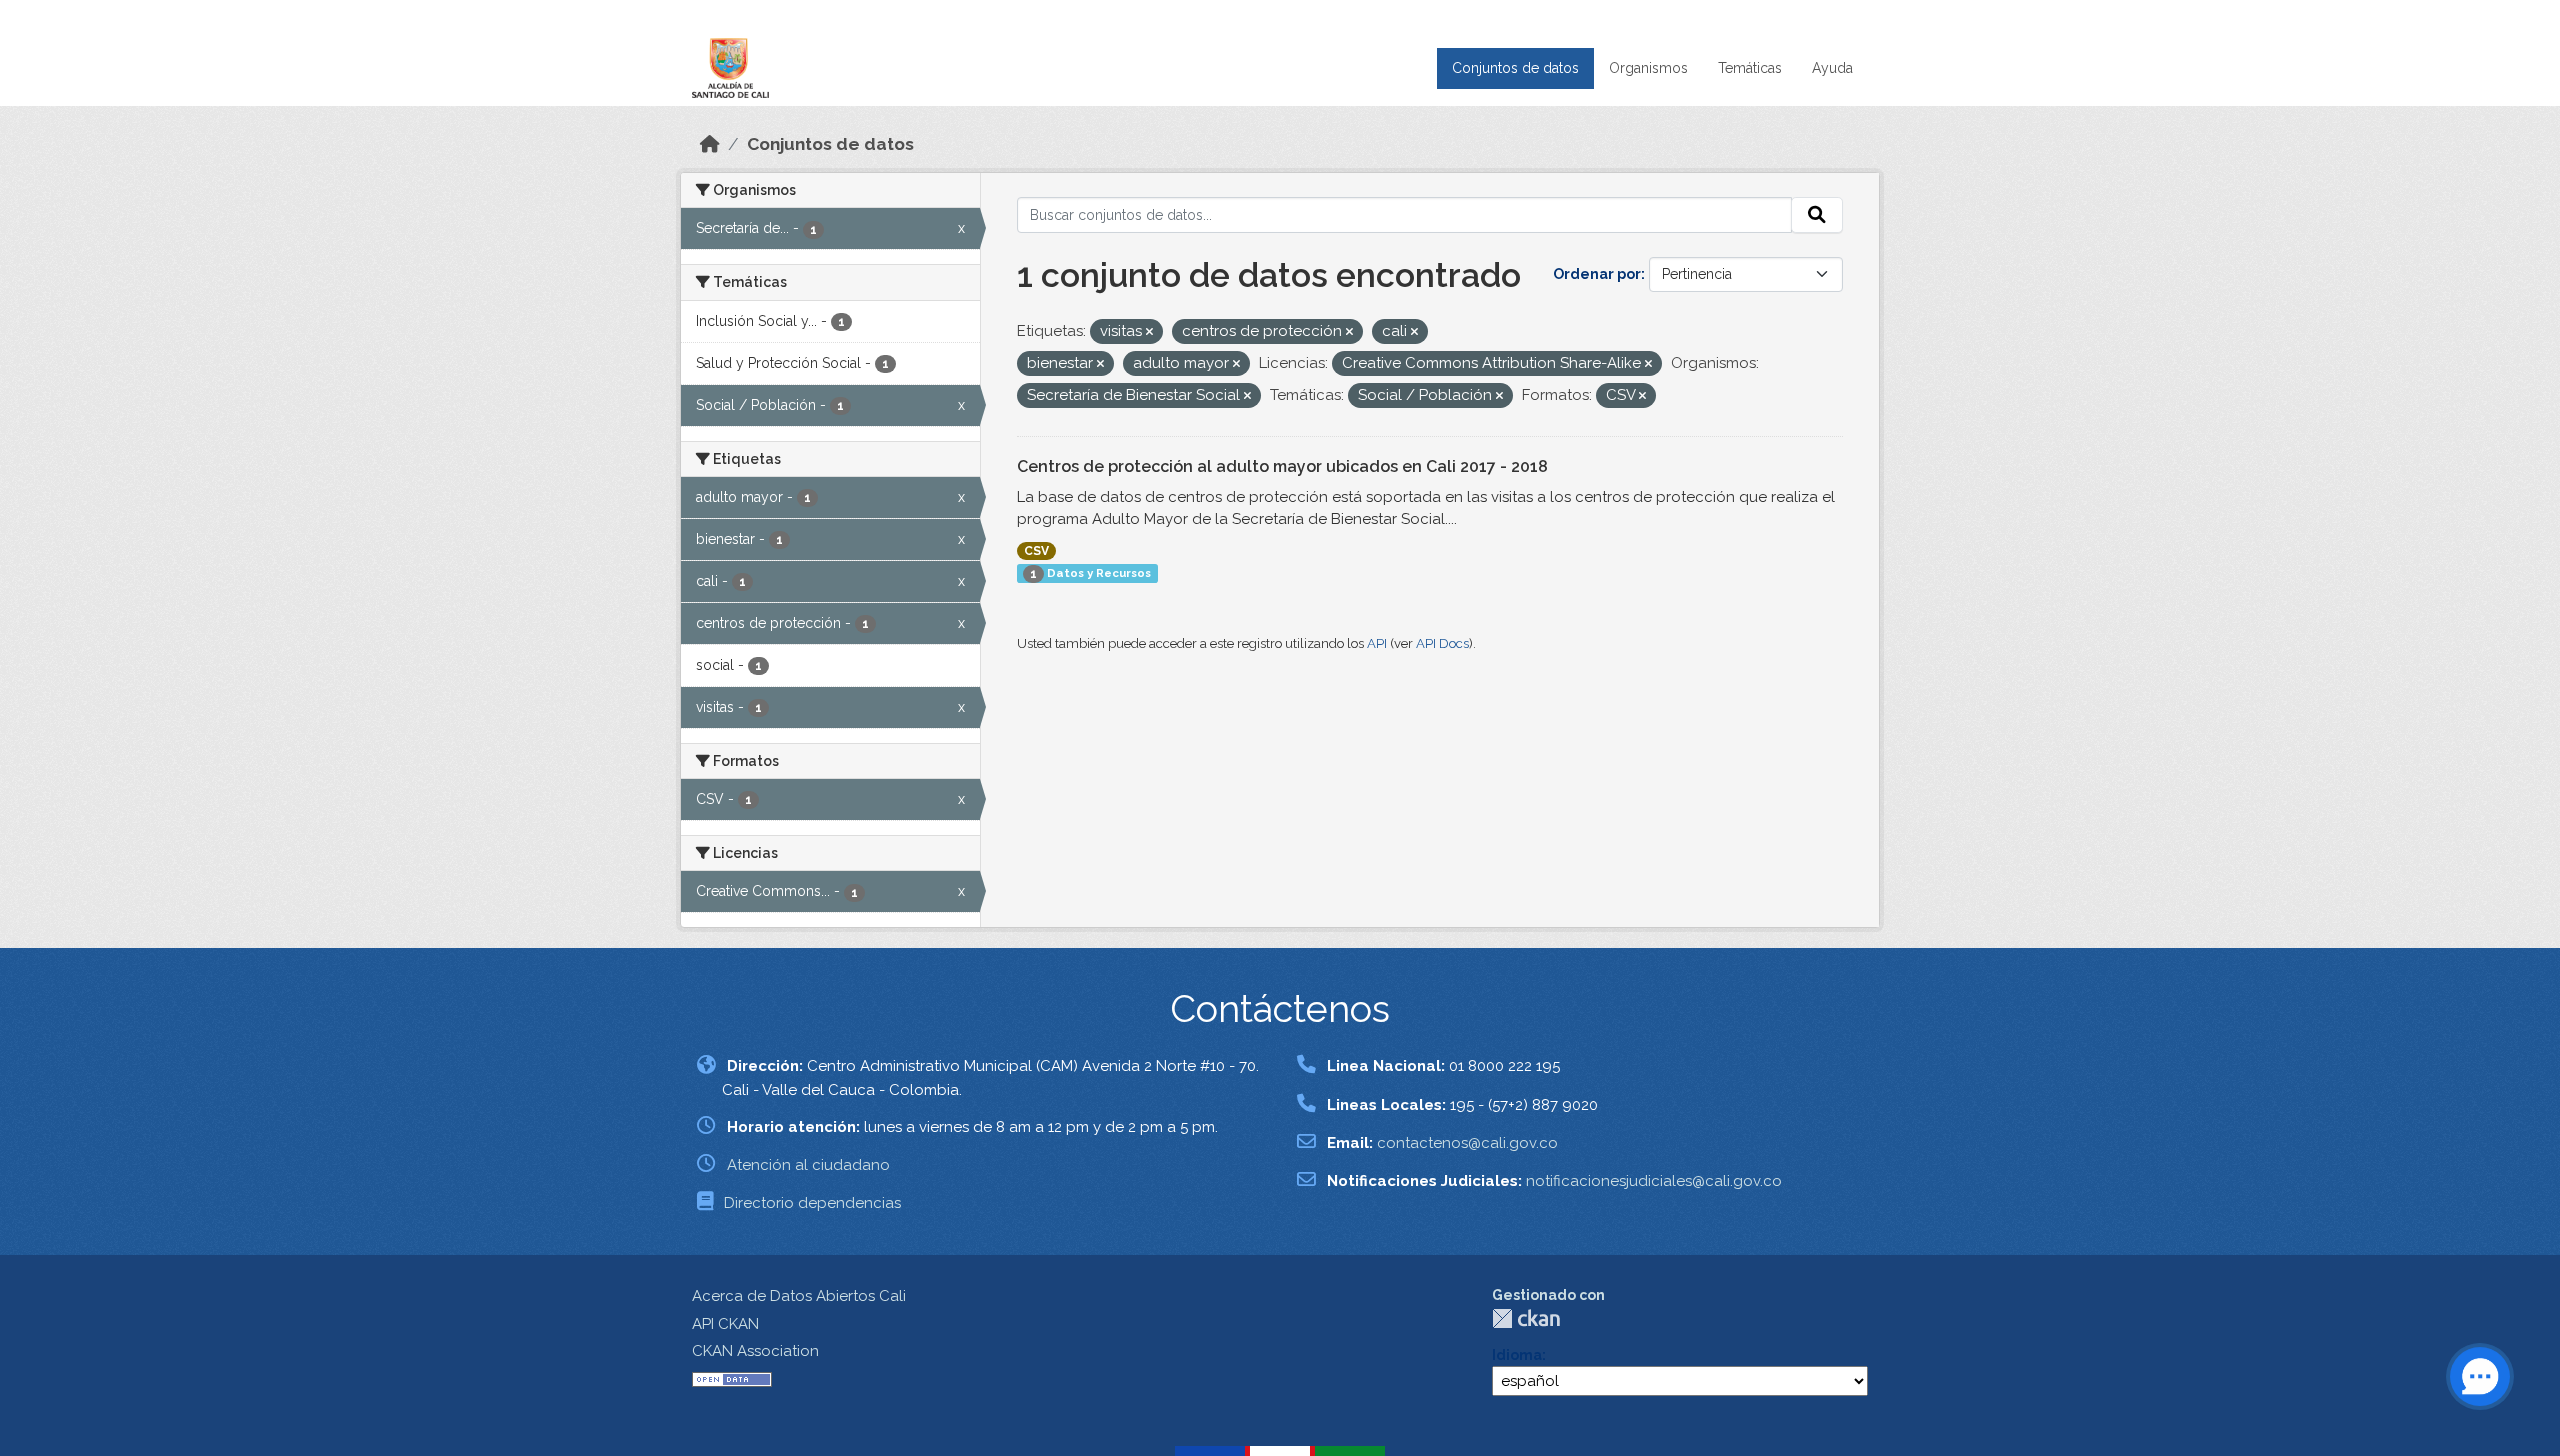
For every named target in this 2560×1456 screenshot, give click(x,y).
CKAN (1526, 1318)
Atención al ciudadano (808, 1165)
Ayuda (1832, 68)
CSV (1036, 551)
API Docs (1442, 643)
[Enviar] (1817, 215)
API (1377, 643)
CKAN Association (755, 1351)
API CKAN (725, 1324)
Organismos (1648, 68)
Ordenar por (1597, 274)
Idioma (1517, 1355)
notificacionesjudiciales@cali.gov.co (1654, 1181)
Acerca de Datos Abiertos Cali (799, 1296)
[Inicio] (710, 144)
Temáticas (1750, 68)
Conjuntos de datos (1515, 68)
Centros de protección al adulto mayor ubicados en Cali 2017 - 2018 (1282, 466)
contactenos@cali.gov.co (1467, 1143)
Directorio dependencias (812, 1203)
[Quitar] (1149, 332)
